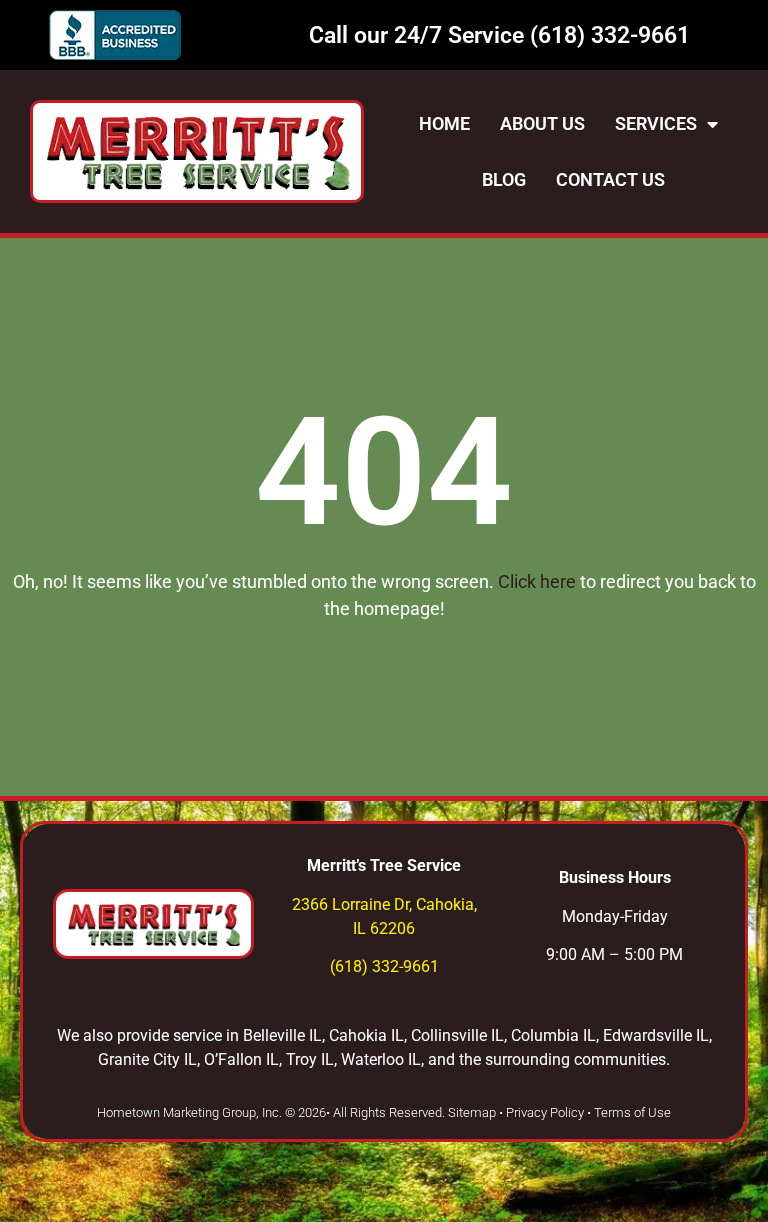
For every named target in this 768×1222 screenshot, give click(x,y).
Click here (539, 581)
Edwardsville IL (656, 1035)
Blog (504, 179)
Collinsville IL (457, 1035)
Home (444, 123)
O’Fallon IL (241, 1059)
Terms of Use (632, 1112)
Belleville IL (282, 1035)
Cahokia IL (366, 1035)
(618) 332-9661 (610, 35)
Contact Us (610, 179)
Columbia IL (553, 1035)
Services (656, 123)
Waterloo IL (381, 1059)
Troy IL (310, 1059)
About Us (542, 123)
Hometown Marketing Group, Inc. (189, 1112)
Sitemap (472, 1112)
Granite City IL (147, 1059)
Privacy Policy (545, 1112)
